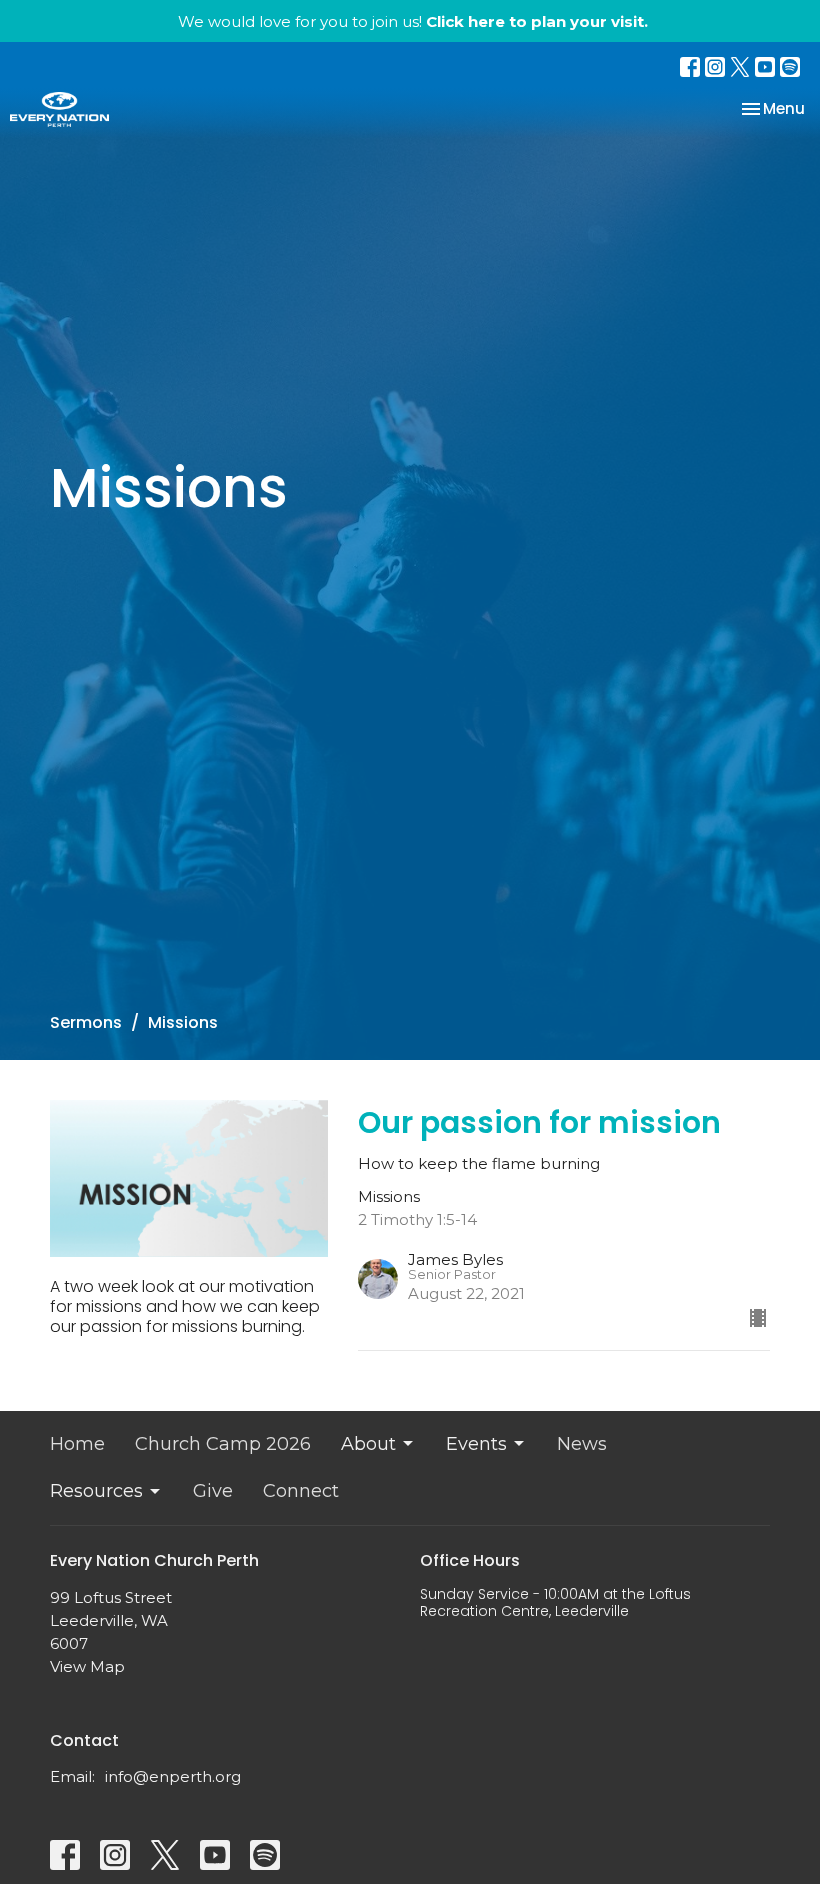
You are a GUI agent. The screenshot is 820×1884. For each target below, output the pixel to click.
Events (476, 1444)
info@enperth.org (173, 1776)
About (368, 1444)
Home (77, 1444)
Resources (96, 1491)
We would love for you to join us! (413, 21)
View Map (87, 1666)
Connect (301, 1491)
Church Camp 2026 (223, 1444)
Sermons (86, 1022)
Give (213, 1491)
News (582, 1444)
